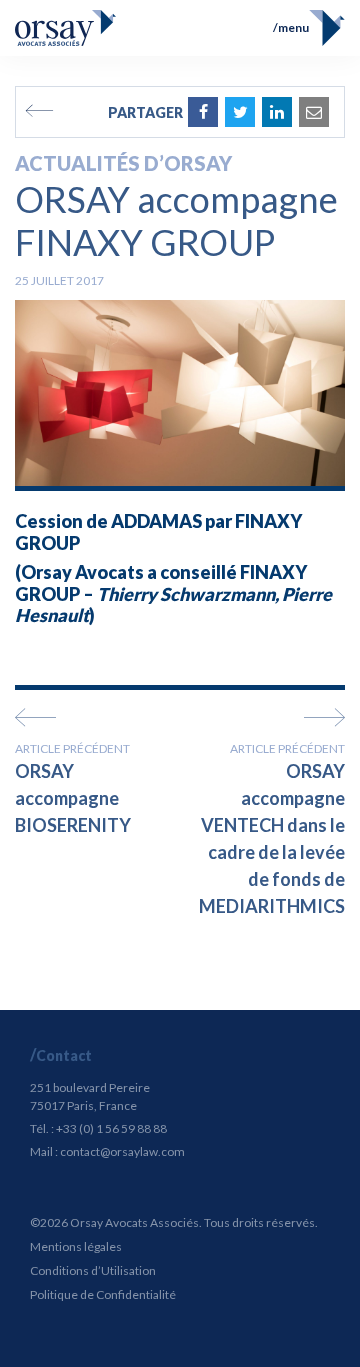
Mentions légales (76, 1246)
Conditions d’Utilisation (93, 1270)
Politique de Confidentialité (103, 1294)
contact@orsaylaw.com (122, 1151)
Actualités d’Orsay (123, 163)
